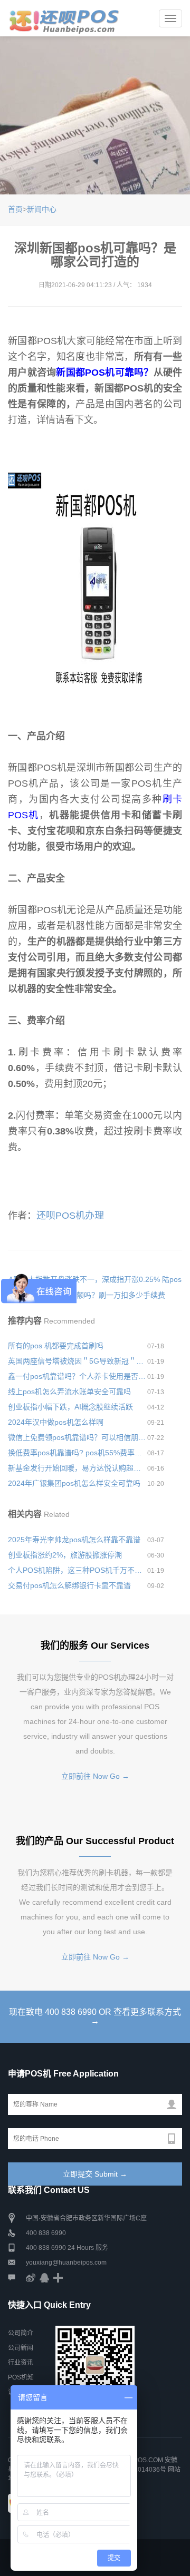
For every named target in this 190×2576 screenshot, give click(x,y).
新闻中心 (42, 209)
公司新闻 (21, 2348)
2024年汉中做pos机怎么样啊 (56, 1422)
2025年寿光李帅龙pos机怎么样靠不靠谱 (74, 1540)
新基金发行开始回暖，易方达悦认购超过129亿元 (78, 1468)
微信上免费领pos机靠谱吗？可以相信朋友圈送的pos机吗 (78, 1437)
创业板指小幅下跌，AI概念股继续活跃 (70, 1407)
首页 (15, 209)
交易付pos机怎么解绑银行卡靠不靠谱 (69, 1585)
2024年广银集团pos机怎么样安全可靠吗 (74, 1483)
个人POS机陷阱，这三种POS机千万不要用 (78, 1570)
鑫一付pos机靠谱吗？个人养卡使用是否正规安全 (78, 1376)
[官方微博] (31, 2277)
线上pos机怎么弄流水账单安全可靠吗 (69, 1392)
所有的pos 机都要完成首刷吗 (56, 1346)
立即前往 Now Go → (95, 1776)
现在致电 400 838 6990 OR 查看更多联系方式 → (95, 2017)
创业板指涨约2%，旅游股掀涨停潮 (65, 1555)
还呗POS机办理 (70, 1216)
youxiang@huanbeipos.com (66, 2262)
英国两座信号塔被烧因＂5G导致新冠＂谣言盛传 (78, 1361)
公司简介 (21, 2333)
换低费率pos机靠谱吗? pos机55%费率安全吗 (78, 1453)
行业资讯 (21, 2363)
